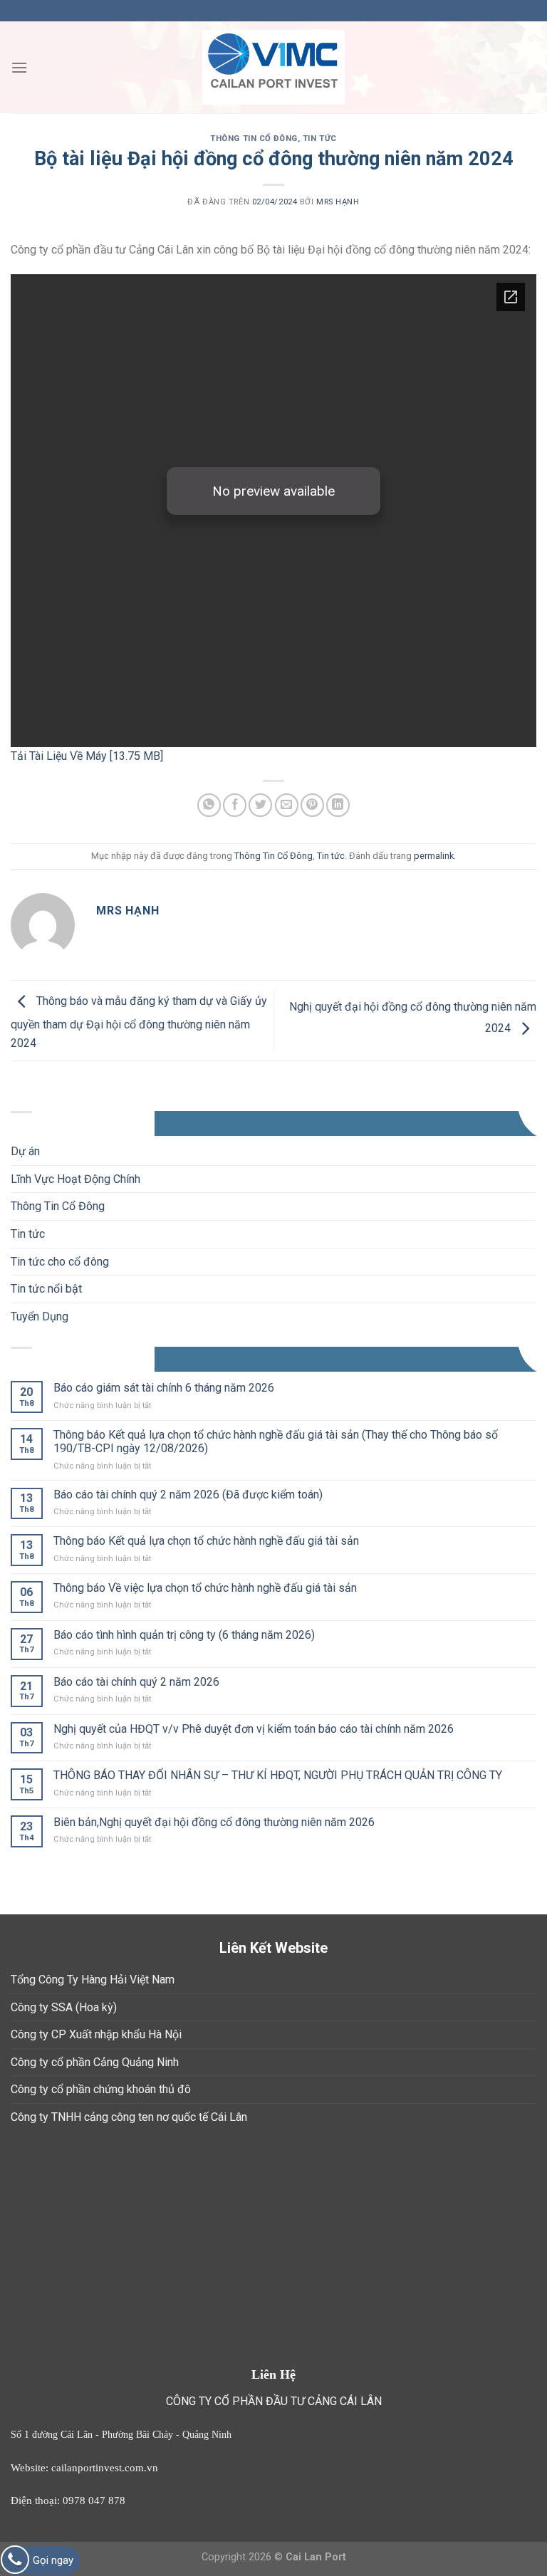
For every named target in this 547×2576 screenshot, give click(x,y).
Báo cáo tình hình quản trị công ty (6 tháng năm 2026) (184, 1635)
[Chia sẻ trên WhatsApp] (209, 805)
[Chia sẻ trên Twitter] (260, 805)
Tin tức (320, 139)
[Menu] (19, 67)
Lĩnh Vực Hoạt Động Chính (75, 1179)
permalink (434, 856)
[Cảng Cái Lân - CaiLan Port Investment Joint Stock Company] (273, 68)
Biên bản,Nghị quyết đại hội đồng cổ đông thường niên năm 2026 (214, 1822)
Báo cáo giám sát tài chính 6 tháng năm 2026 (164, 1388)
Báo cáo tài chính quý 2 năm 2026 (136, 1682)
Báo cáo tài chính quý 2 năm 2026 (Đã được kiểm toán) (188, 1495)
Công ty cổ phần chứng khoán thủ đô (101, 2089)
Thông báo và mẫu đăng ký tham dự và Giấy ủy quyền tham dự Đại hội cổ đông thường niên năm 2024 (139, 1022)
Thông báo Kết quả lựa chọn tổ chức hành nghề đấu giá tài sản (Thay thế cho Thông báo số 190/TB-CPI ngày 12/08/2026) (276, 1441)
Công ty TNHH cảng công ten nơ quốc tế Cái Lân (129, 2117)
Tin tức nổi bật (46, 1289)
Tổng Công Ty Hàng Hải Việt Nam (93, 1980)
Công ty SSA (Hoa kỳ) (64, 2007)
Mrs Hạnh (338, 202)
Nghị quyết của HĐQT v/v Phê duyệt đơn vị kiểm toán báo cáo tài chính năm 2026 (254, 1729)
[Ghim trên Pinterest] (312, 805)
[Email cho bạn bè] (287, 805)
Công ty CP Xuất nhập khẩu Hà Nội (96, 2034)
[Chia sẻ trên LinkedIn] (338, 805)
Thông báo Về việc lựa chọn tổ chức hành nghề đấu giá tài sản (205, 1588)
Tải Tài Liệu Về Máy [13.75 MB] (87, 756)
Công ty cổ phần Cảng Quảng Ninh (95, 2062)
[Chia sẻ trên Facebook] (235, 805)
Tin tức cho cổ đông (60, 1262)
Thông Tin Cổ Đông (254, 139)
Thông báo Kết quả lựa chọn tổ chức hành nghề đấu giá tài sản (206, 1541)
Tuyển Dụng (40, 1316)
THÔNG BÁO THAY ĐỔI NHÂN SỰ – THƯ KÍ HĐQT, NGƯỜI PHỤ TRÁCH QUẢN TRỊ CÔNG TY (278, 1775)
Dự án (25, 1151)
